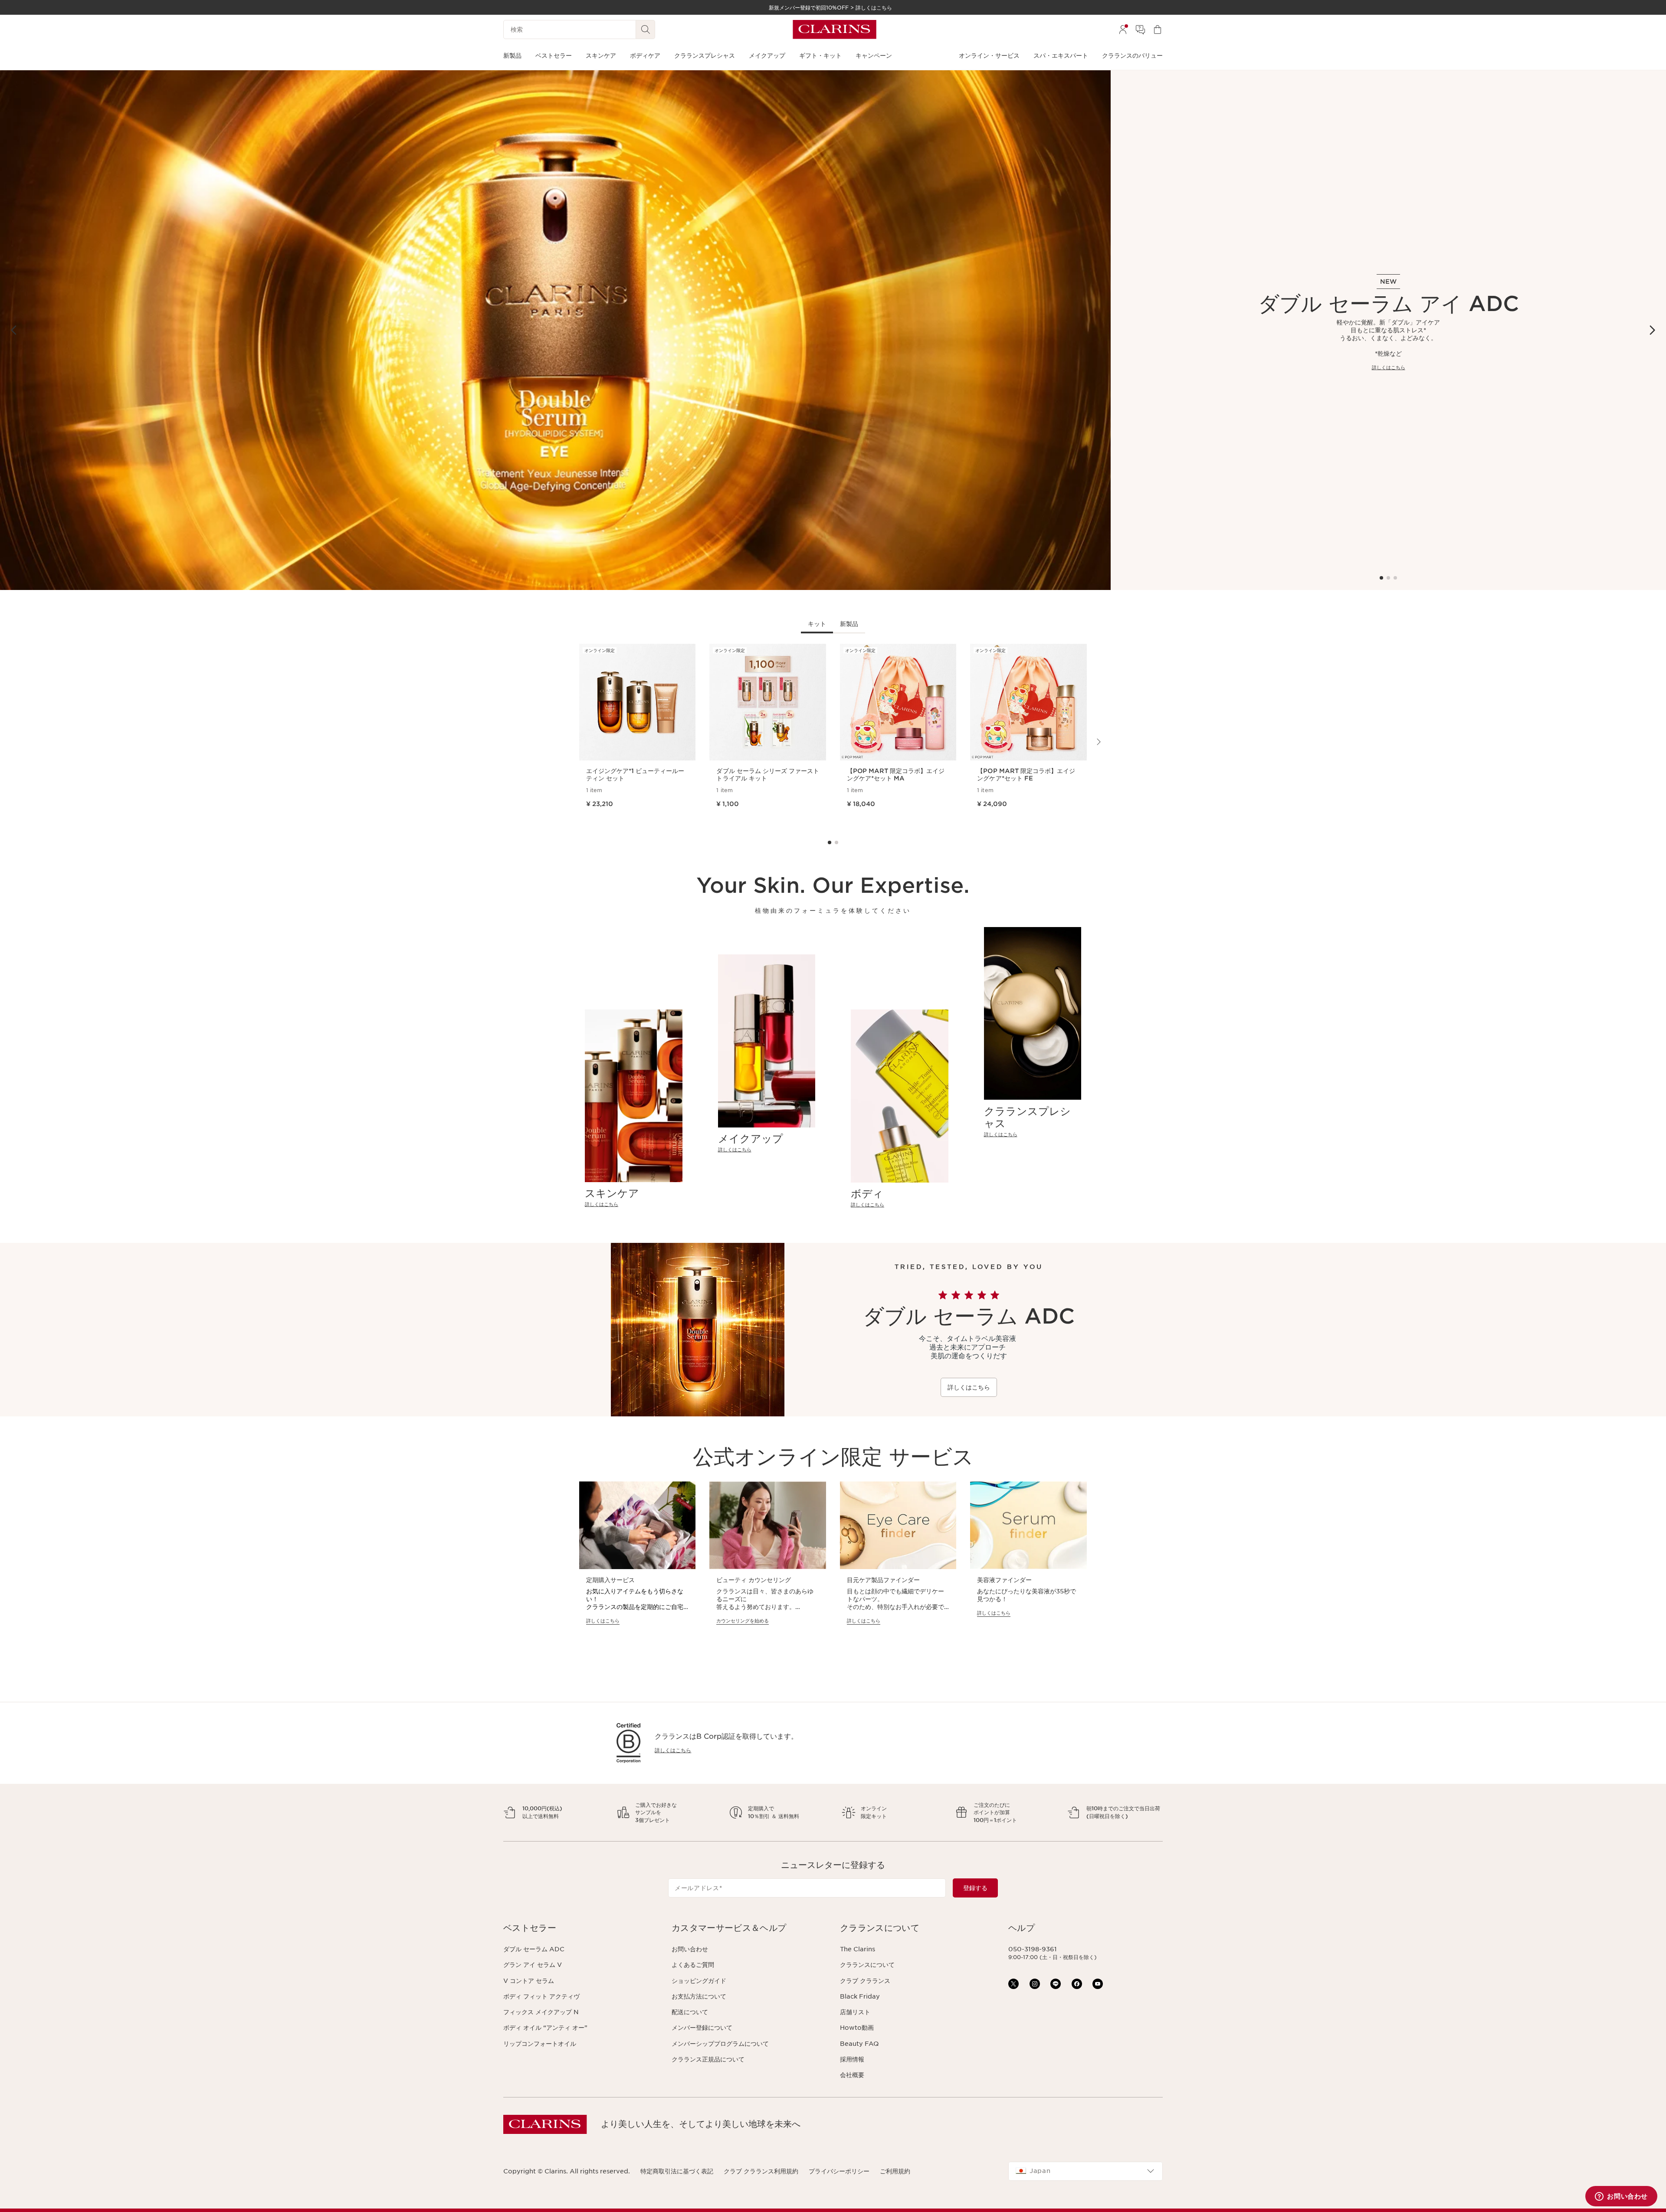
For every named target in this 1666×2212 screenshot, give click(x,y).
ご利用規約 (895, 2171)
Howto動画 (857, 2028)
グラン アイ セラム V (533, 1965)
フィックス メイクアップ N (541, 2012)
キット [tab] (817, 624)
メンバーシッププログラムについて (720, 2044)
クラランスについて (867, 1965)
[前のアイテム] (14, 330)
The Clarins (858, 1949)
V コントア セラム (529, 1981)
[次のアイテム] (1652, 330)
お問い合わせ (690, 1949)
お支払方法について (699, 1996)
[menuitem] (1123, 29)
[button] (580, 1928)
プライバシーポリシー (839, 2171)
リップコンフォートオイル (540, 2044)
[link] (634, 1204)
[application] (637, 1561)
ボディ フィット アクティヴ (541, 1996)
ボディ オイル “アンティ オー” (545, 2028)
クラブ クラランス (865, 1981)
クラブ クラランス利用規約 (761, 2171)
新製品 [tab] (849, 624)
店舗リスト (855, 2012)
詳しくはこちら (1389, 367)
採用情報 (852, 2059)
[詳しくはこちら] (555, 330)
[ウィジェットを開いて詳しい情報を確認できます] (1621, 2197)
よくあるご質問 (693, 1965)
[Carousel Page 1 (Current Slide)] (1381, 578)
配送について (690, 2012)
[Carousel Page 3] (1395, 578)
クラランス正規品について (708, 2059)
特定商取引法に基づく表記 (677, 2171)
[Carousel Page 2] (1388, 578)
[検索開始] (646, 29)
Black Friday (860, 1996)
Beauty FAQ (859, 2044)
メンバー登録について (702, 2028)
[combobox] (1086, 2171)
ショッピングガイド (699, 1981)
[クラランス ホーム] (835, 29)
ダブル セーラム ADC (534, 1949)
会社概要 (852, 2075)
